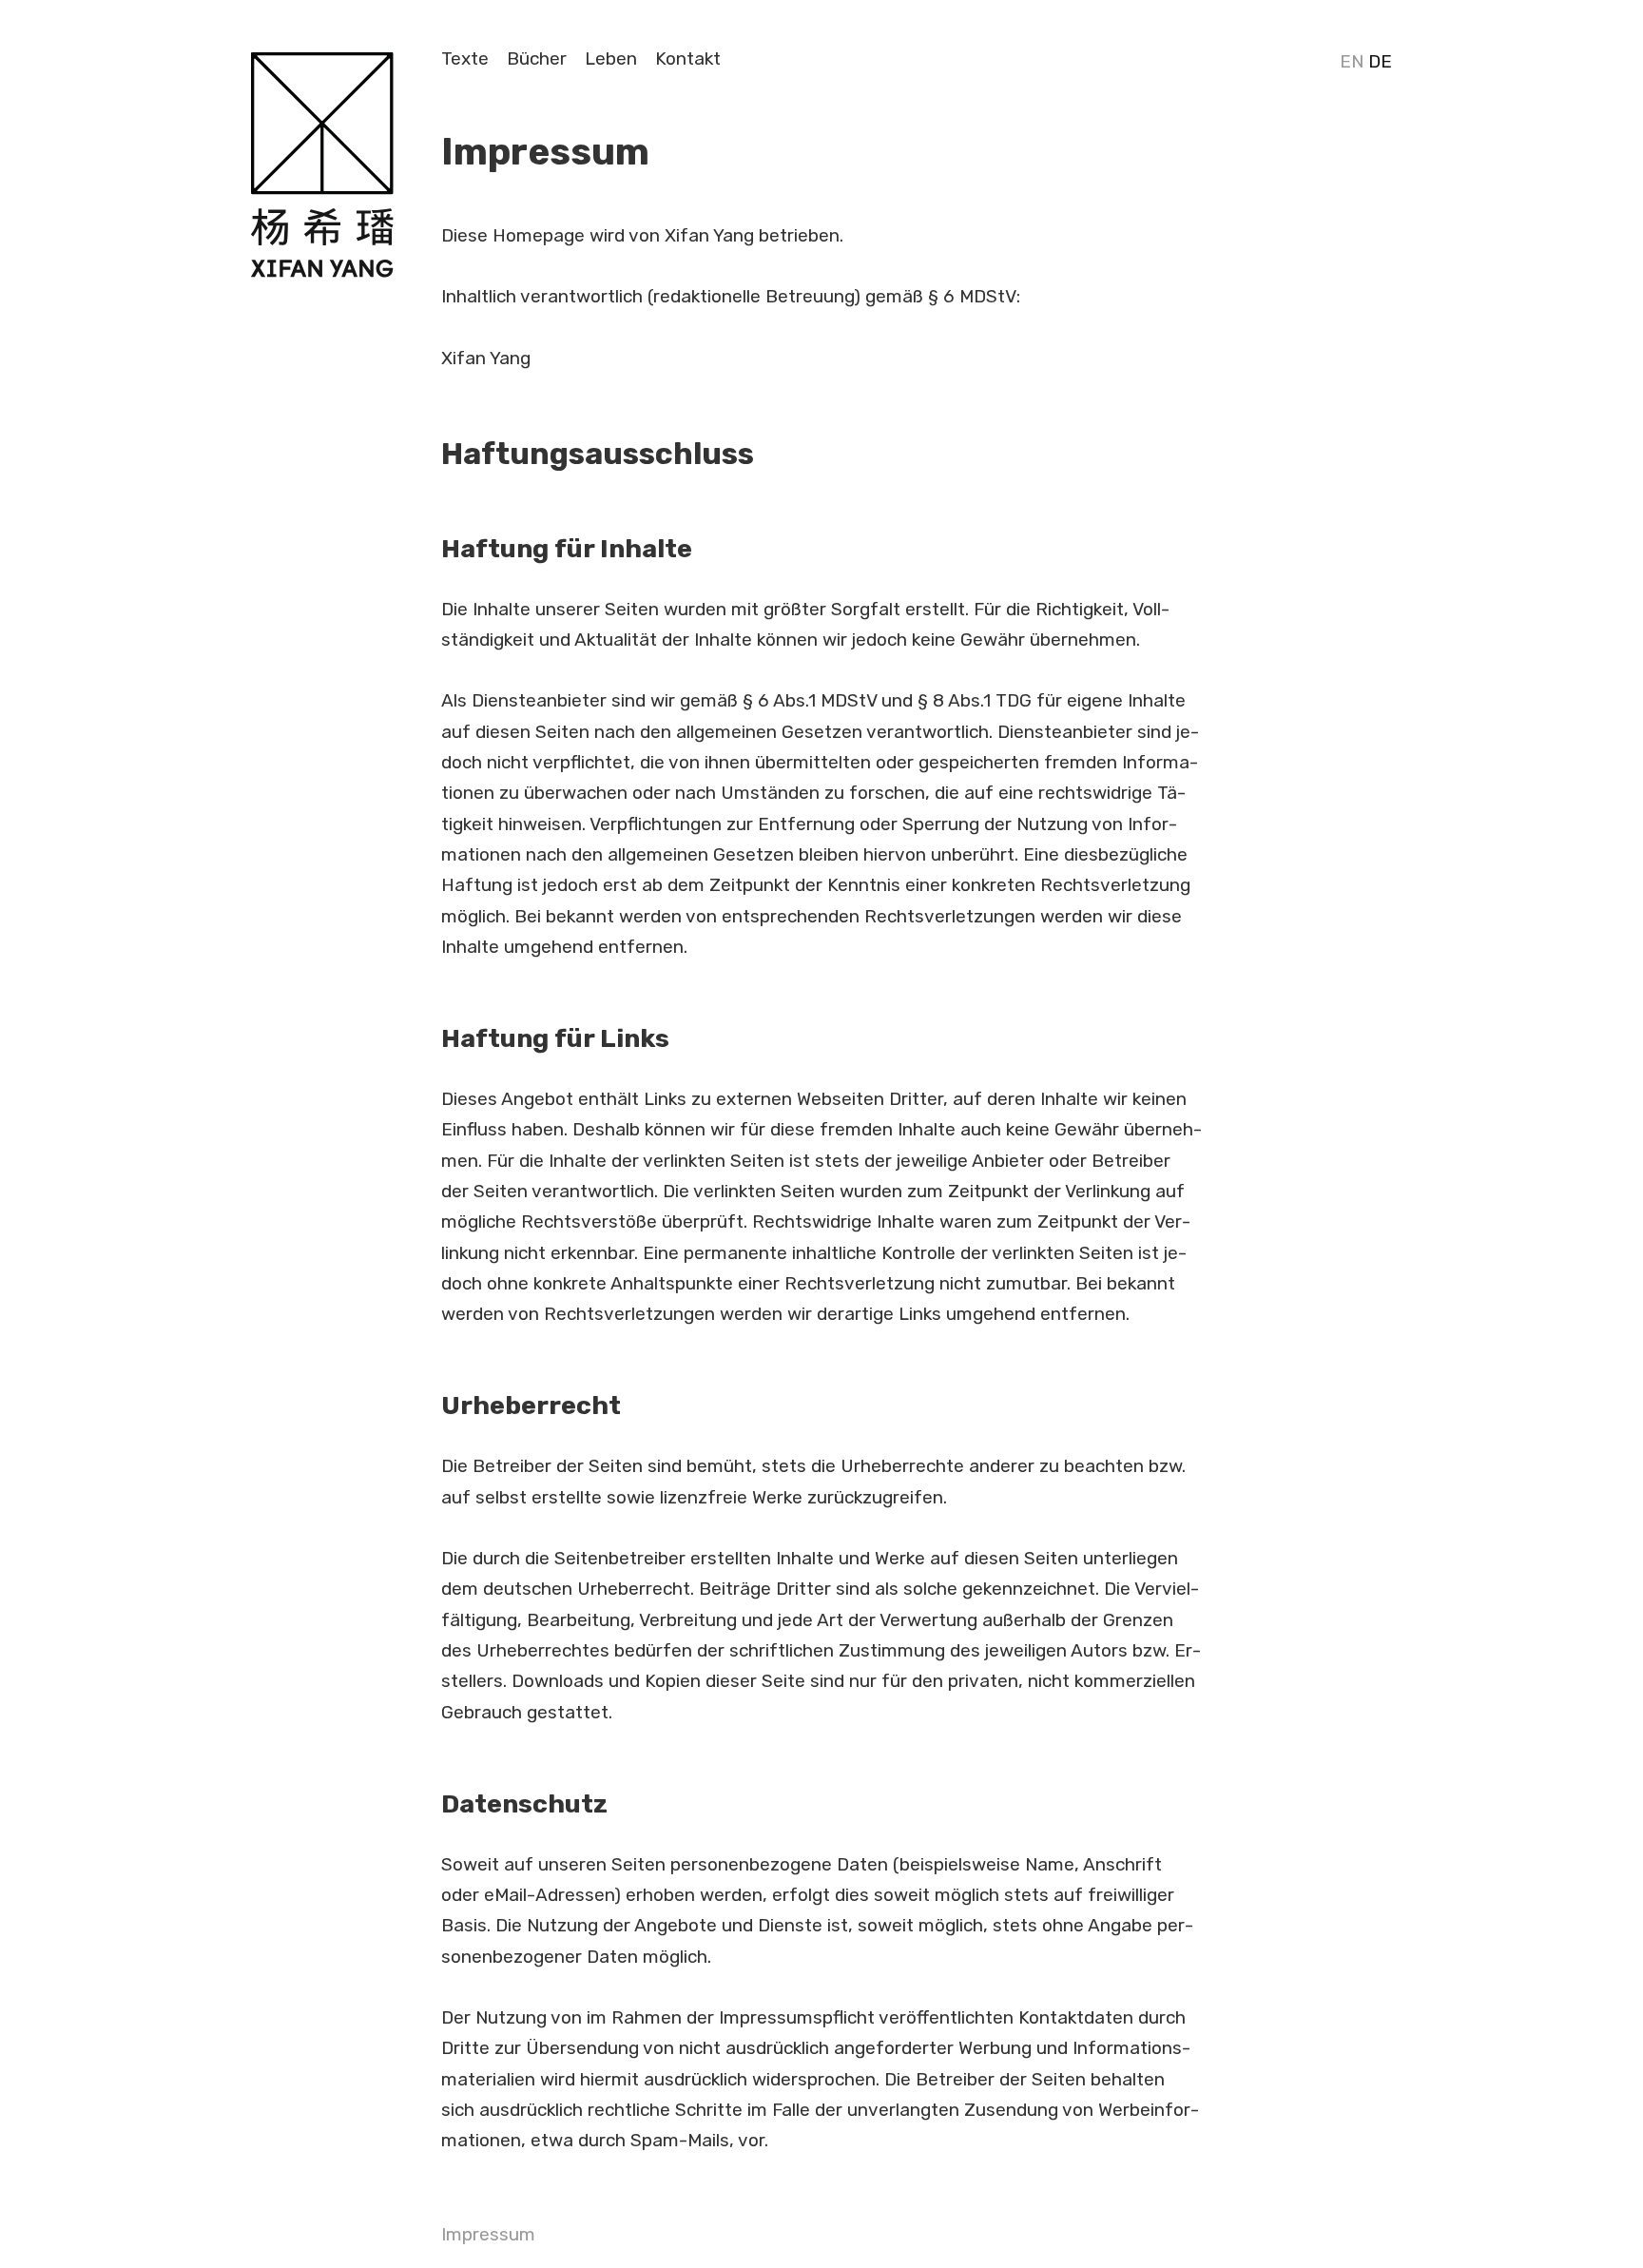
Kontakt (688, 58)
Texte (465, 58)
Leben (611, 58)
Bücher (537, 58)
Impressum (488, 2234)
